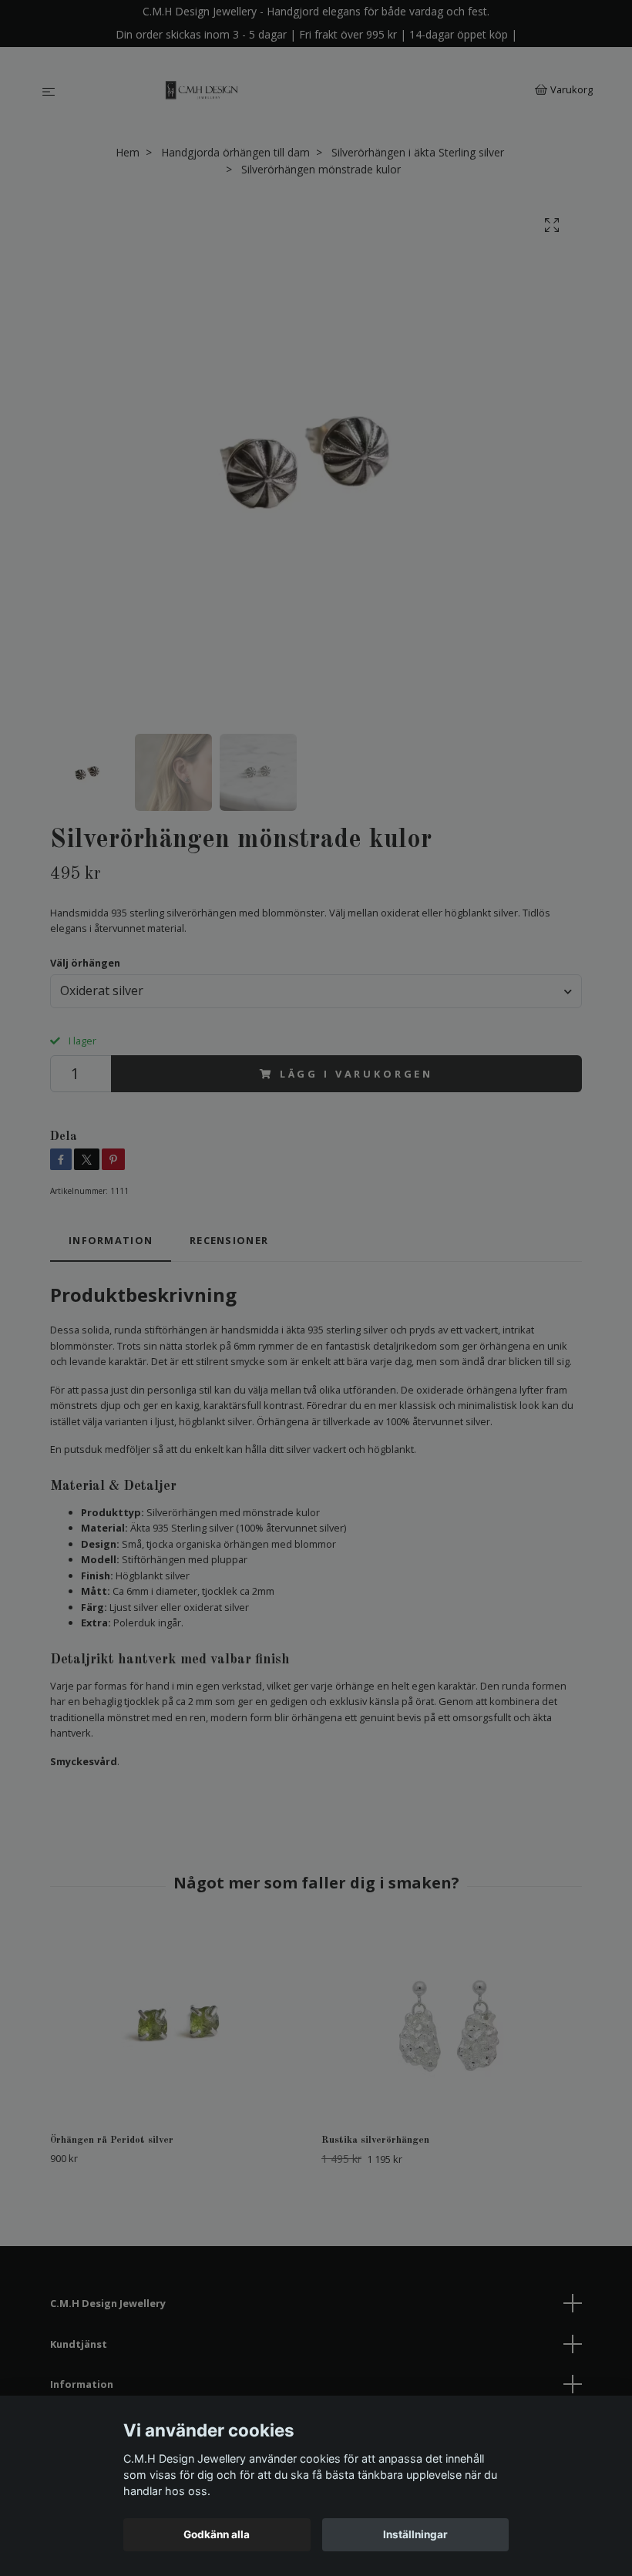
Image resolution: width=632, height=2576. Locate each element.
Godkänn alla (217, 2534)
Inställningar (415, 2534)
